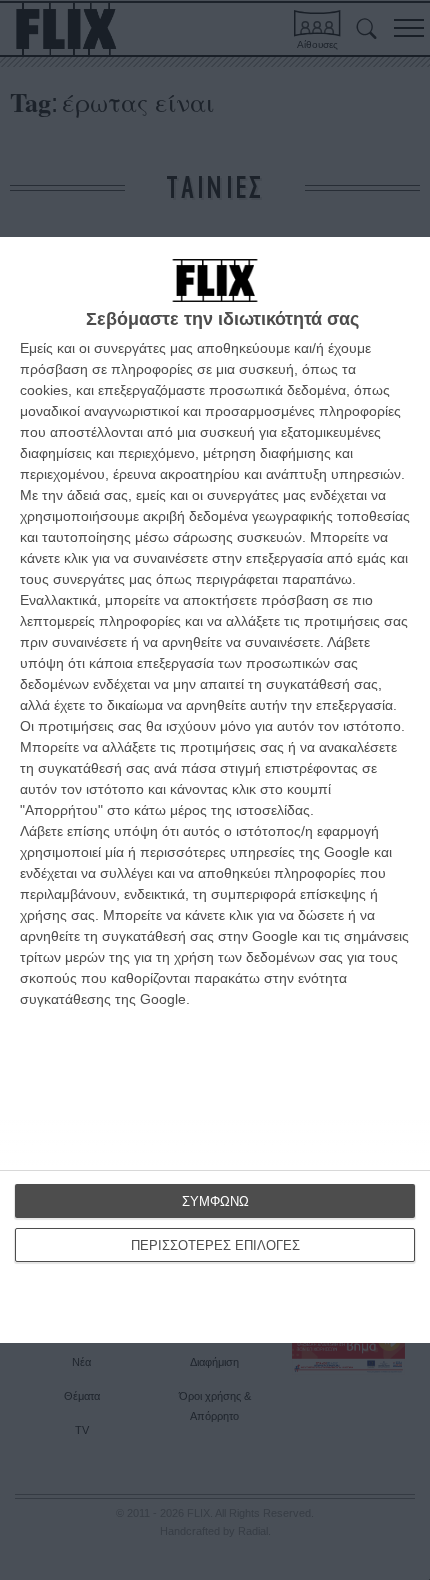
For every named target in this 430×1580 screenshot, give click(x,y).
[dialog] (215, 790)
